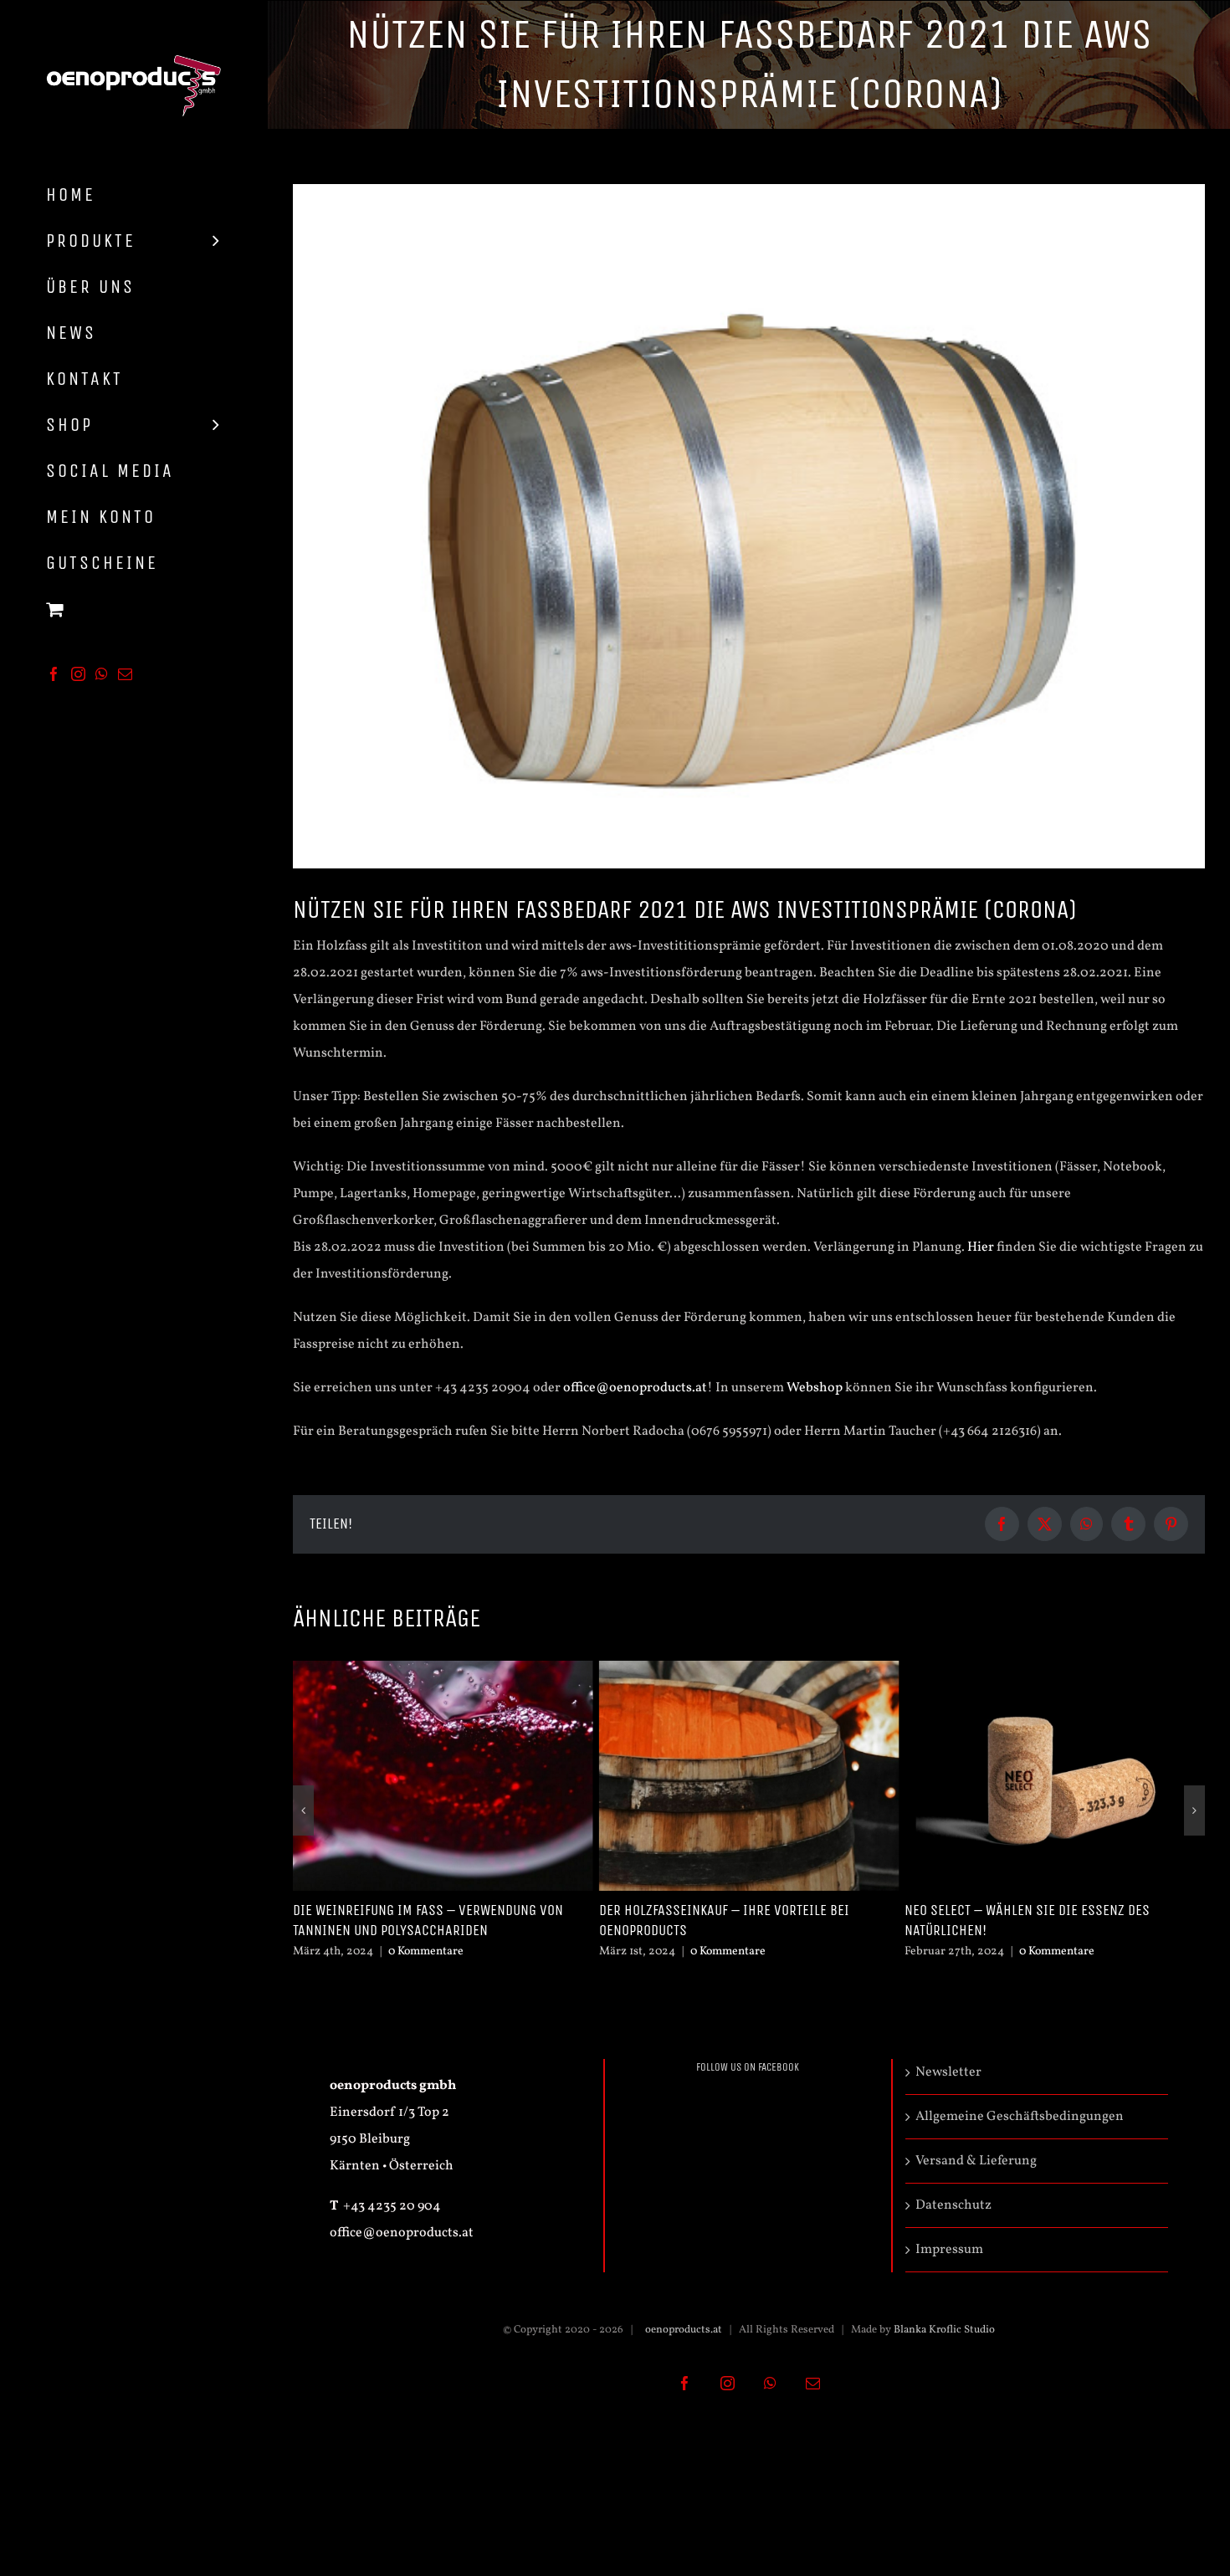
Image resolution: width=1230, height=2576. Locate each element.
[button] (303, 1810)
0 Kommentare (422, 1951)
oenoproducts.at (682, 2330)
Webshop (815, 1388)
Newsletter (948, 2072)
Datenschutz (953, 2205)
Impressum (949, 2250)
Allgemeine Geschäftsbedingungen (1020, 2117)
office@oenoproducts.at (635, 1388)
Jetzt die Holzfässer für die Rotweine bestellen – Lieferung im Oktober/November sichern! (1054, 1920)
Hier (981, 1247)
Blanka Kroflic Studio (944, 2330)
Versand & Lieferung (976, 2161)
